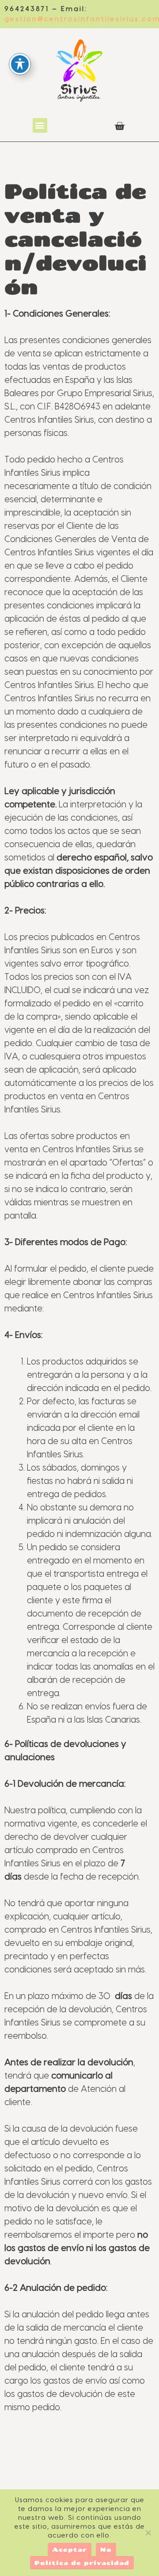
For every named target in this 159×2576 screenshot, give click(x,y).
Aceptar (70, 2549)
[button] (40, 125)
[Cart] (119, 126)
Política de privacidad (82, 2563)
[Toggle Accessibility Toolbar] (20, 64)
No (106, 2549)
